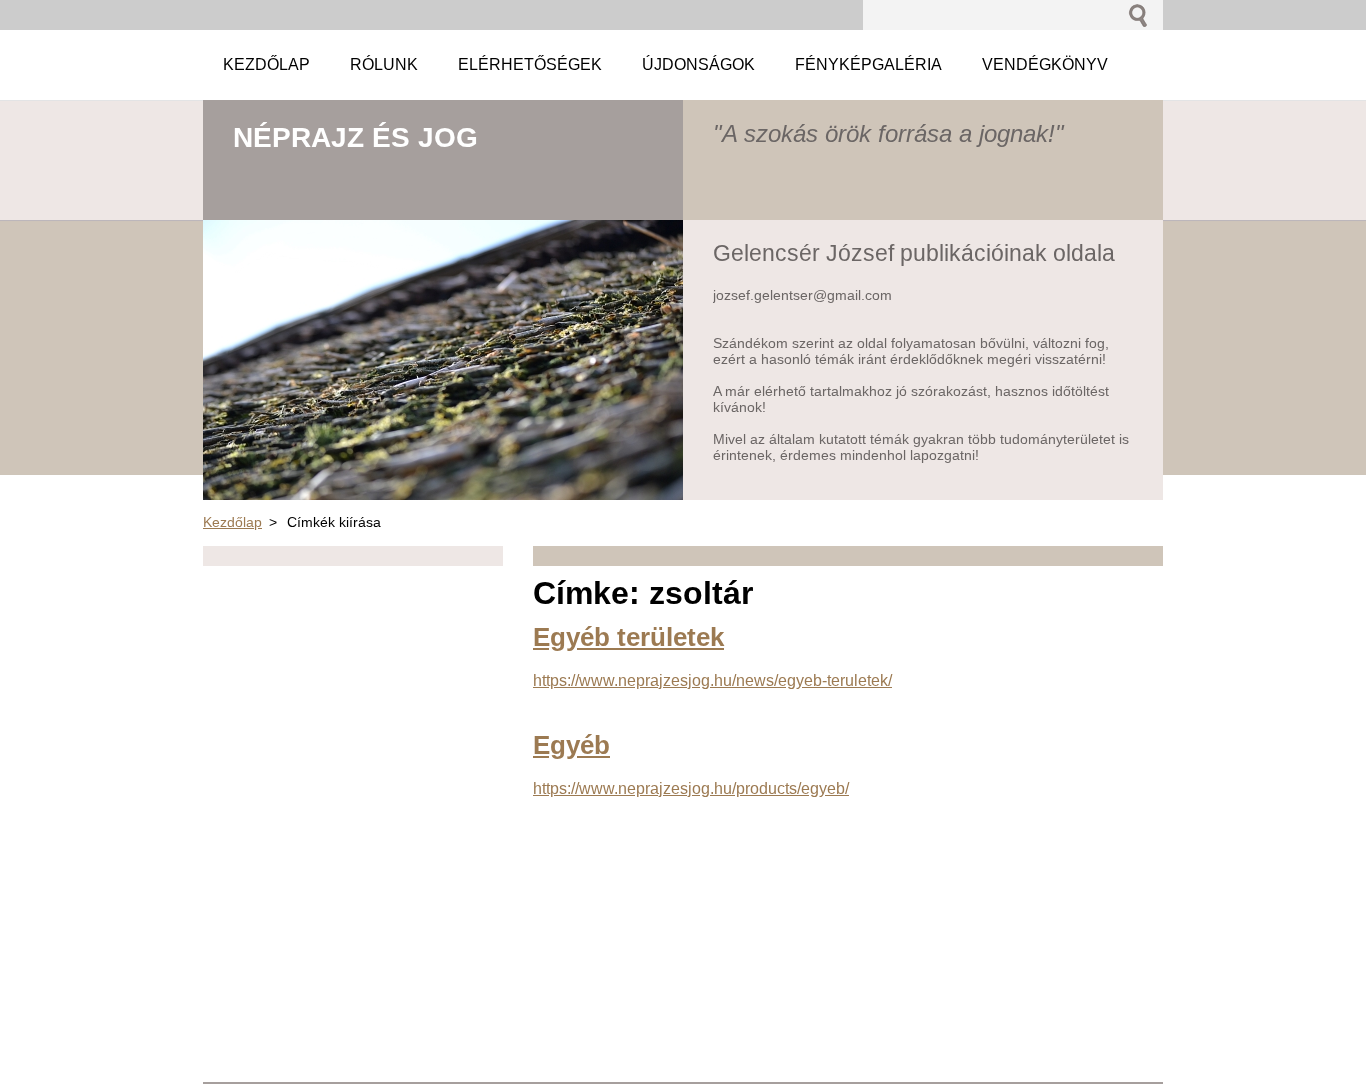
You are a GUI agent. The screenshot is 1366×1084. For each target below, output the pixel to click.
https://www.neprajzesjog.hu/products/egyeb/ (691, 788)
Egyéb (571, 745)
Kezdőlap (232, 522)
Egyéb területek (628, 637)
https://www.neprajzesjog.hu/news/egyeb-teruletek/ (712, 680)
